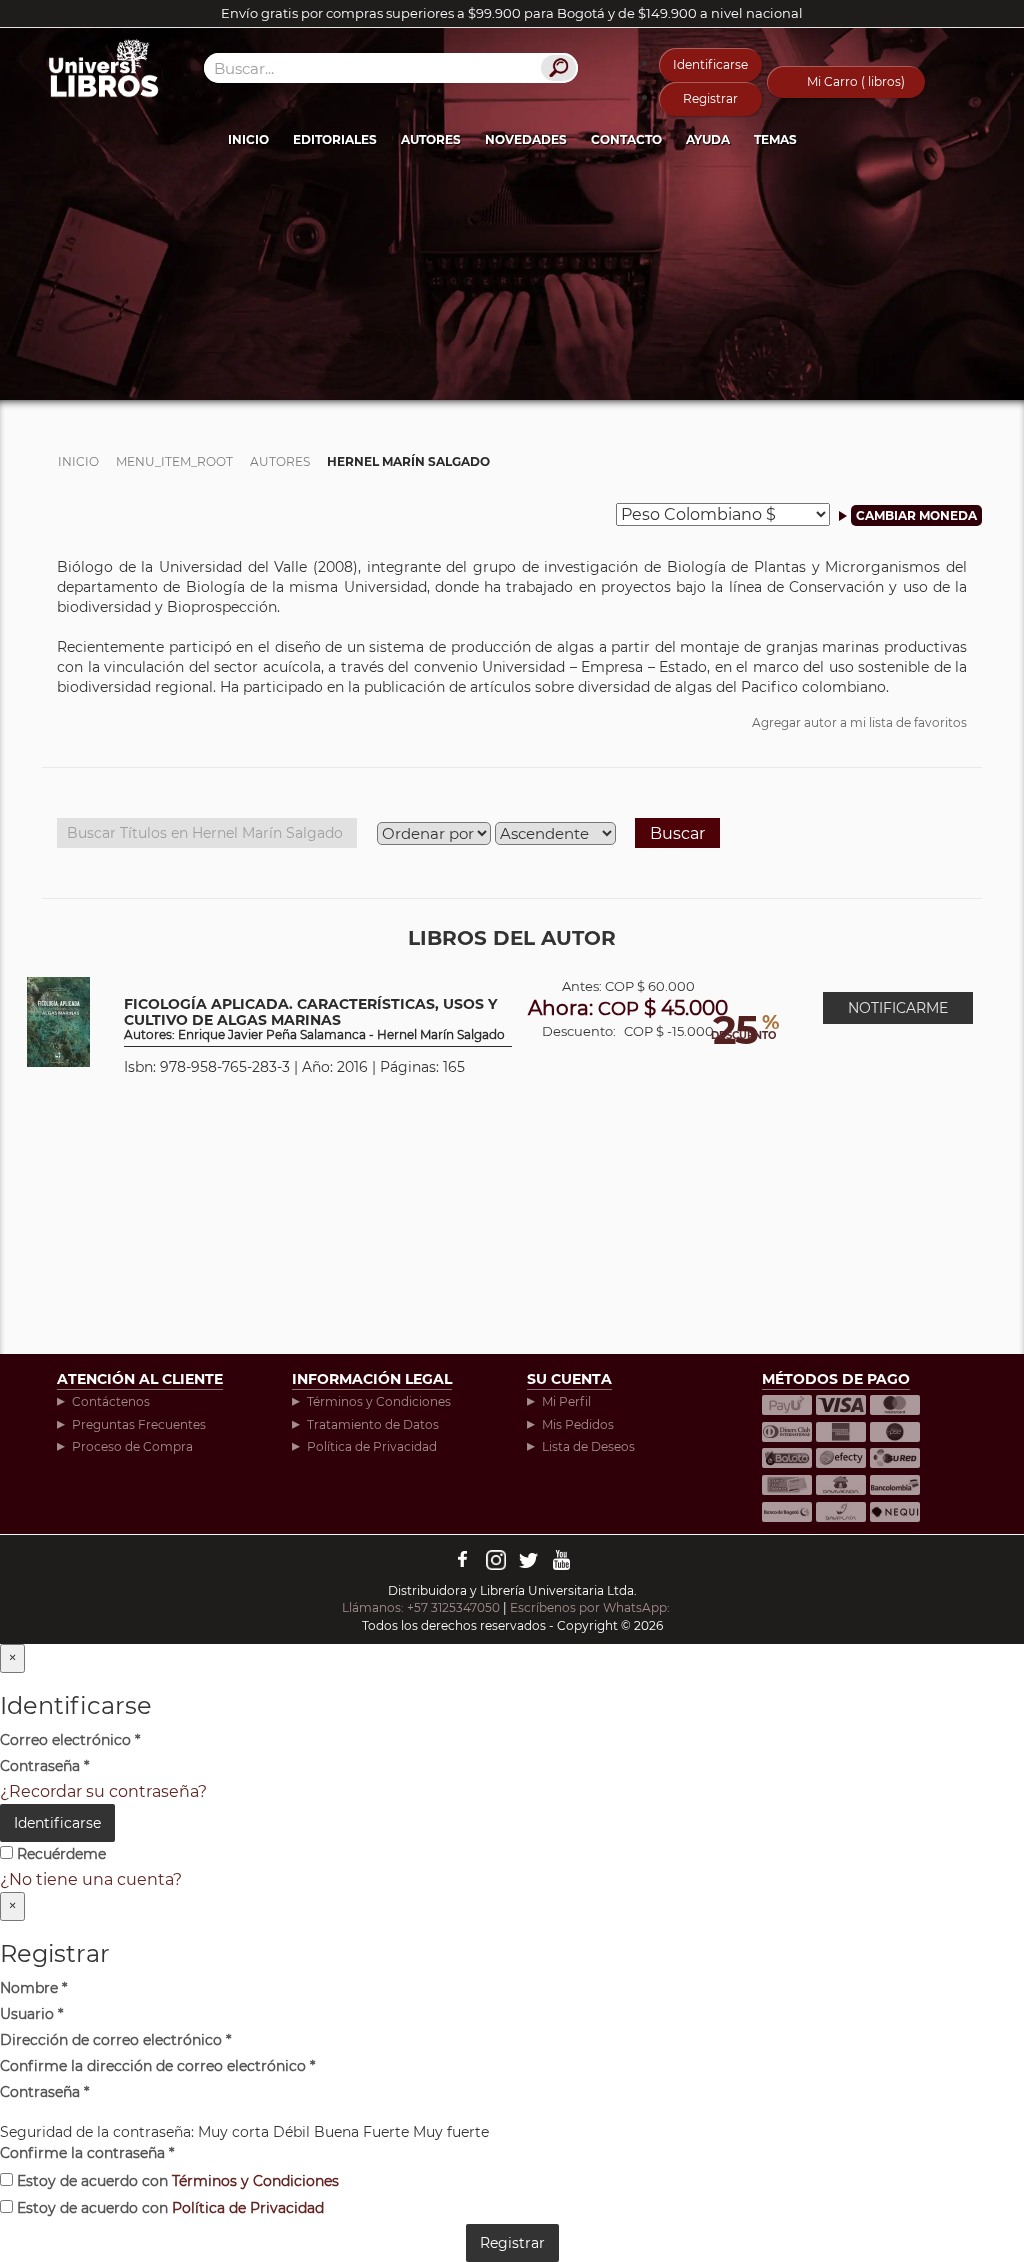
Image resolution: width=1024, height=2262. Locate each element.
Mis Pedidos (578, 1424)
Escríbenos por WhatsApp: (591, 1607)
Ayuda (708, 139)
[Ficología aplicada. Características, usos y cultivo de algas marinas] (58, 1020)
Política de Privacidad (372, 1446)
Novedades (526, 139)
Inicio (248, 139)
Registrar (710, 98)
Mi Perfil (566, 1401)
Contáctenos (111, 1401)
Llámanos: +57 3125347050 (421, 1607)
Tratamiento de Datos (373, 1424)
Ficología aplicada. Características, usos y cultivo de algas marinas (314, 1019)
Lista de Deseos (588, 1446)
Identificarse (710, 64)
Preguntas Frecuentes (139, 1424)
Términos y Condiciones (379, 1401)
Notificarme (898, 1008)
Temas (775, 139)
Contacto (626, 139)
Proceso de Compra (132, 1446)
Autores (431, 139)
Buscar (677, 833)
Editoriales (335, 139)
